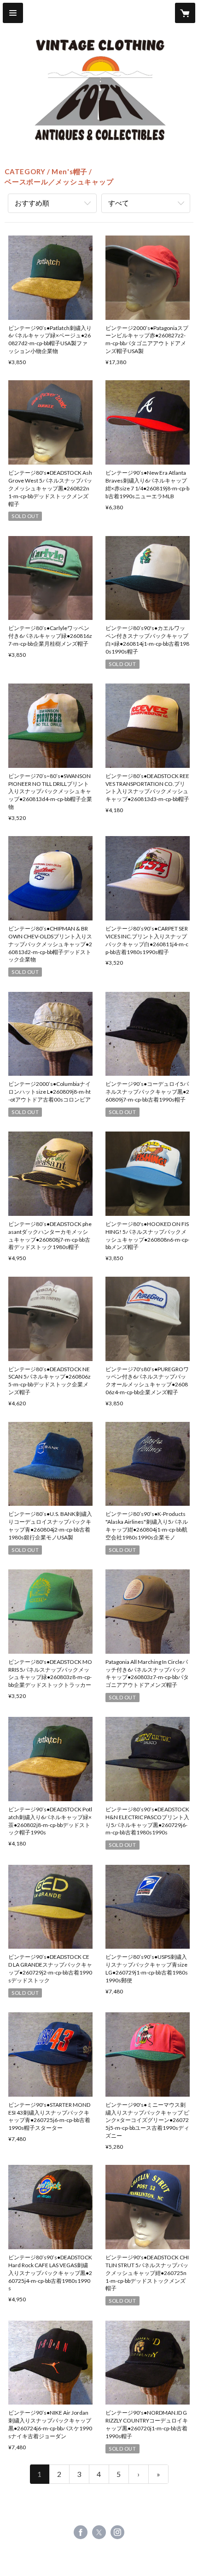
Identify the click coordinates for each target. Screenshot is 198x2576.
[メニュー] (13, 13)
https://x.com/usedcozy (99, 2532)
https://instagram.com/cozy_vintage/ (117, 2532)
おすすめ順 (32, 203)
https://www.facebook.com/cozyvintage (81, 2532)
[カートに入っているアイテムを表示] (185, 13)
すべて (119, 203)
